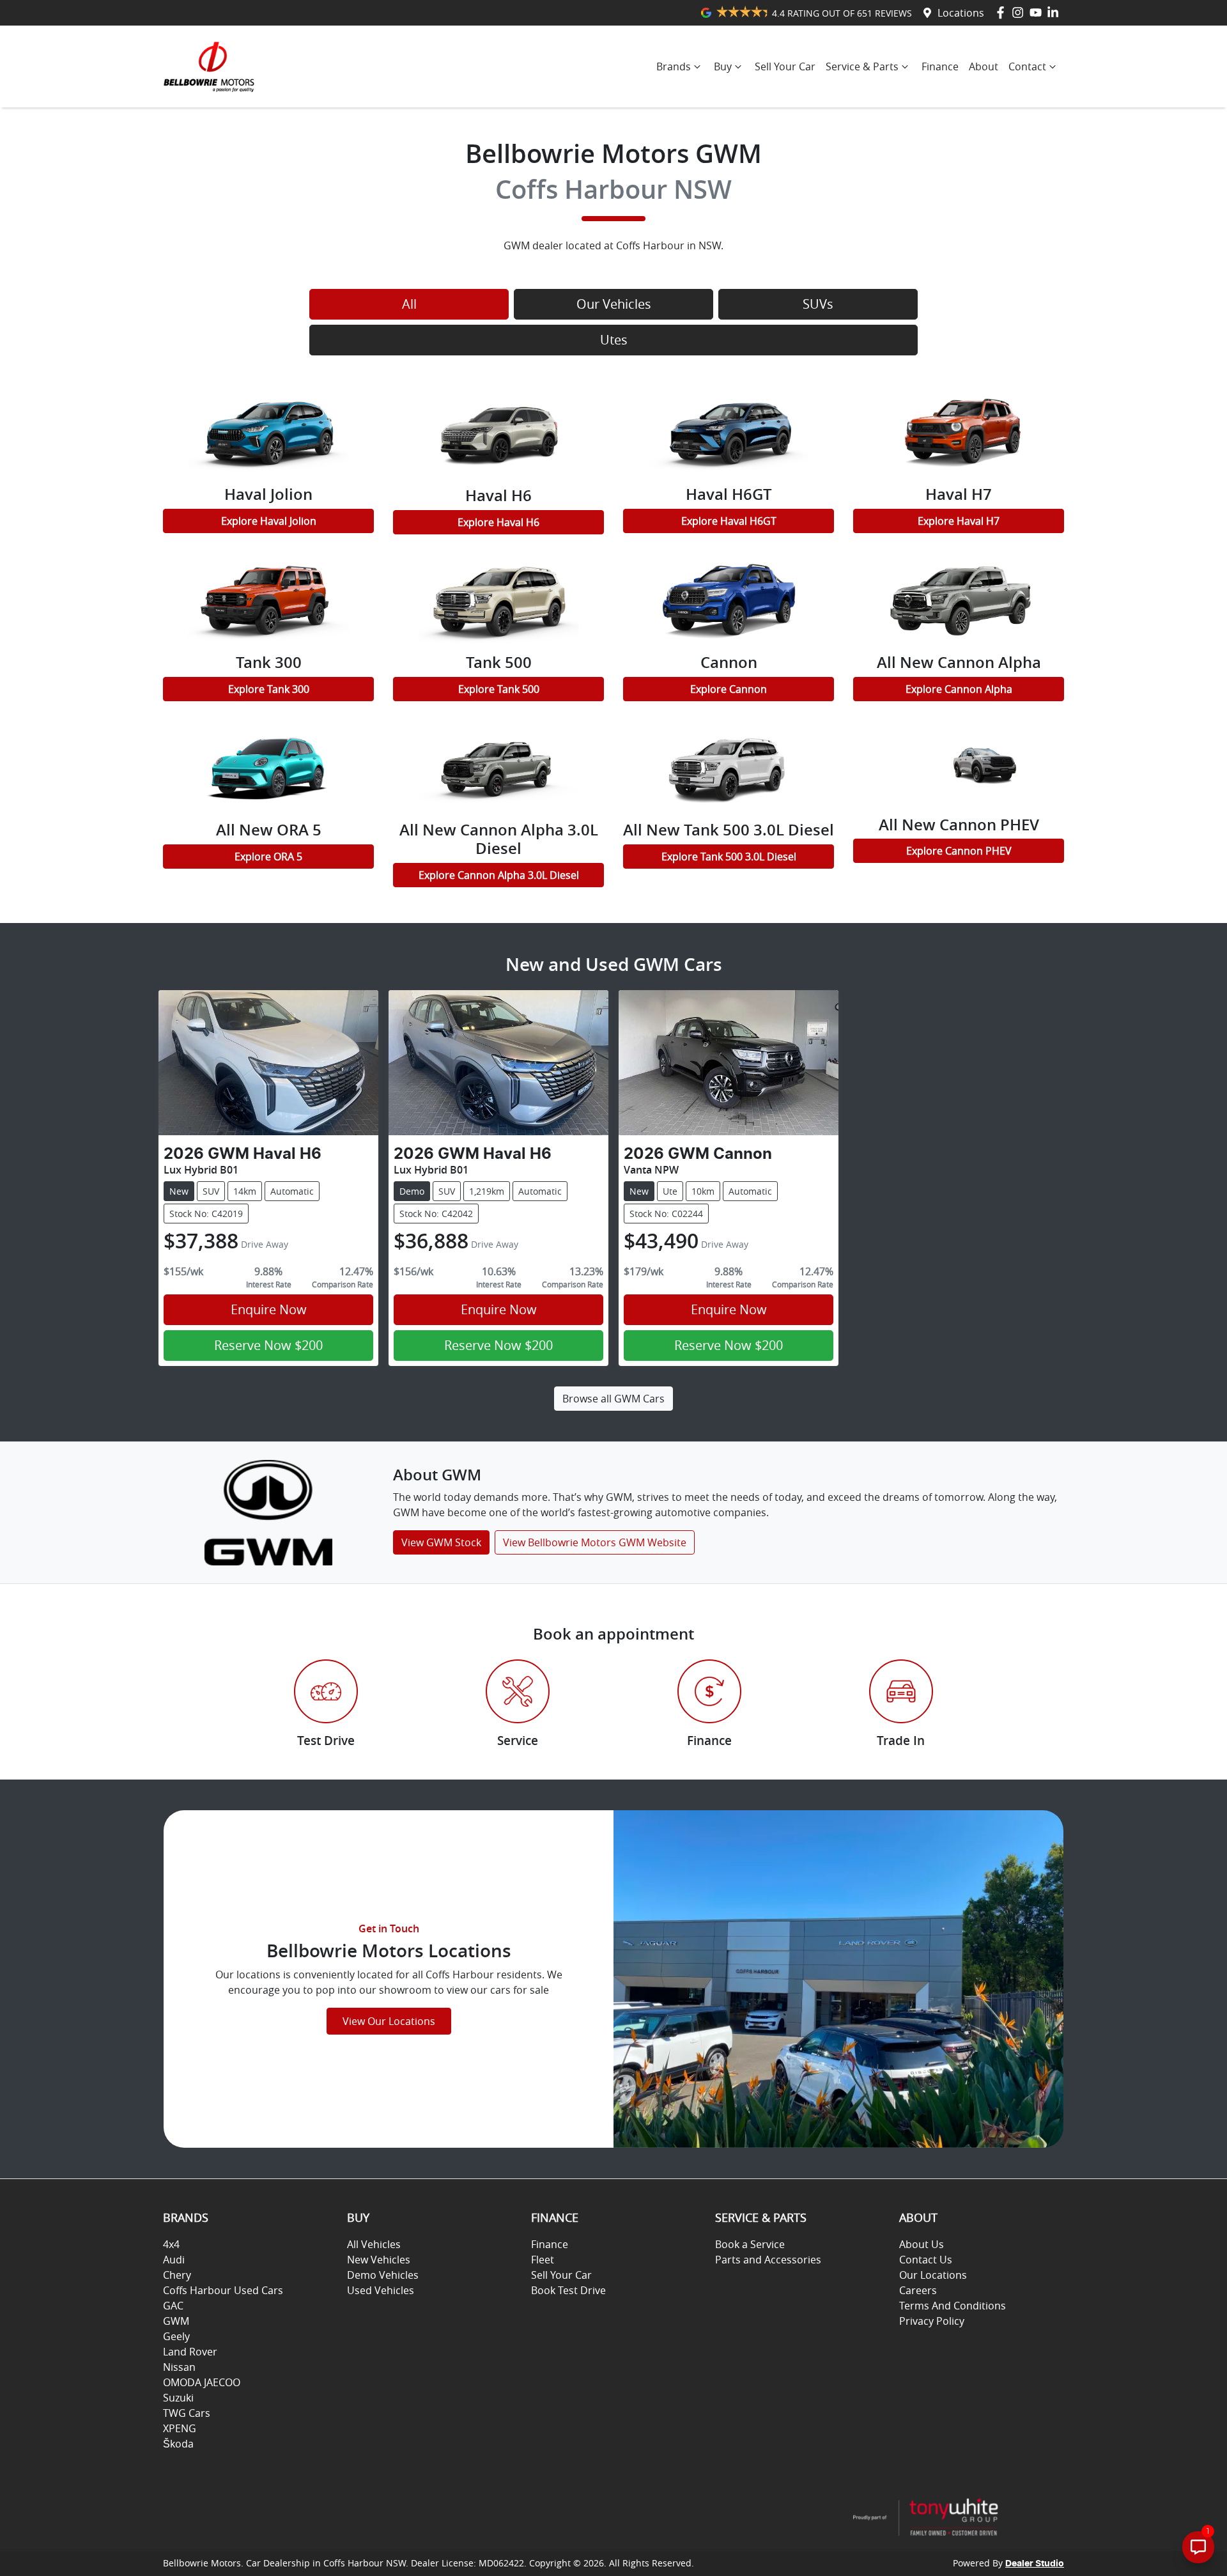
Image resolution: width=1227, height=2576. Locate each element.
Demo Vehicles (383, 2275)
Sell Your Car (785, 66)
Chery (177, 2275)
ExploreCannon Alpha (959, 689)
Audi (174, 2260)
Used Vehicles (381, 2290)
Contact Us (926, 2260)
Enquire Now (269, 1309)
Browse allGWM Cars (613, 1399)
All (409, 304)
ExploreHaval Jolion (269, 521)
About (984, 66)
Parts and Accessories (768, 2260)
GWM (176, 2321)
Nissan (179, 2367)
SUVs (818, 304)
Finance (940, 66)
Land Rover (190, 2352)
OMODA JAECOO (202, 2382)
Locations (961, 13)
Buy (723, 66)
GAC (173, 2306)
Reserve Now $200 (268, 1345)
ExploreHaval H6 (498, 522)
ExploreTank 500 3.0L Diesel (729, 857)
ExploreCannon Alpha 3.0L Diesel (499, 875)
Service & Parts (862, 66)
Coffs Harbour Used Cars (223, 2290)
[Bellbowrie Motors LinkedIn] (1055, 12)
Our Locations (933, 2275)
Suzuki (178, 2398)
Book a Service (750, 2244)
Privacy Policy (932, 2321)
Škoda (178, 2444)
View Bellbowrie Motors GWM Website (595, 1542)
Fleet (543, 2260)
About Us (922, 2244)
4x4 (171, 2244)
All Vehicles (374, 2244)
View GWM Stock (441, 1542)
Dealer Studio (1035, 2564)
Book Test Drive (568, 2290)
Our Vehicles (614, 304)
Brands (674, 66)
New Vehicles (379, 2260)
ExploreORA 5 (268, 857)
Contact (1027, 66)
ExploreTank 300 (269, 689)
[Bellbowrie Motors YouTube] (1038, 12)
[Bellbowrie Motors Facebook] (1003, 12)
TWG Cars (187, 2413)
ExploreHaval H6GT (729, 521)
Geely (176, 2336)
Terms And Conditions (953, 2306)
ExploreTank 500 (499, 689)
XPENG (180, 2428)
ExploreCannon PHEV (959, 851)
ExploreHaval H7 (959, 521)
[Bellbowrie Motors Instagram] (1020, 12)
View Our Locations (389, 2021)
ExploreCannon (729, 689)
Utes (614, 340)
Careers (918, 2290)
